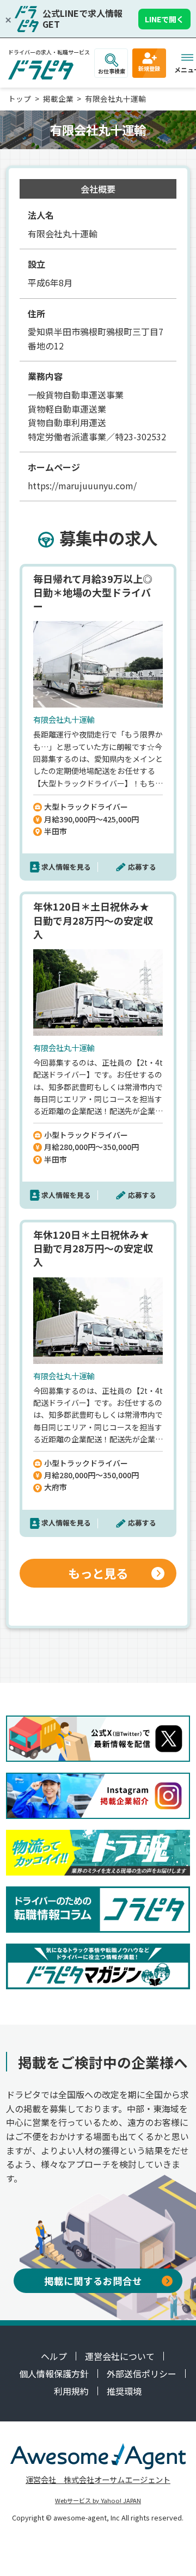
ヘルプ (54, 2356)
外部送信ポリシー (142, 2374)
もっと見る (98, 1573)
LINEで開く (164, 19)
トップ (20, 99)
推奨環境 (124, 2391)
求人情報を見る (66, 867)
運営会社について (120, 2356)
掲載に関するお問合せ (93, 2281)
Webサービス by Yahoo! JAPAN (98, 2500)
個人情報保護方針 (54, 2374)
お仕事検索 (112, 71)
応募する (142, 867)
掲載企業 (58, 99)
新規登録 (149, 68)
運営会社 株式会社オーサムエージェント (98, 2479)
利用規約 (71, 2391)
